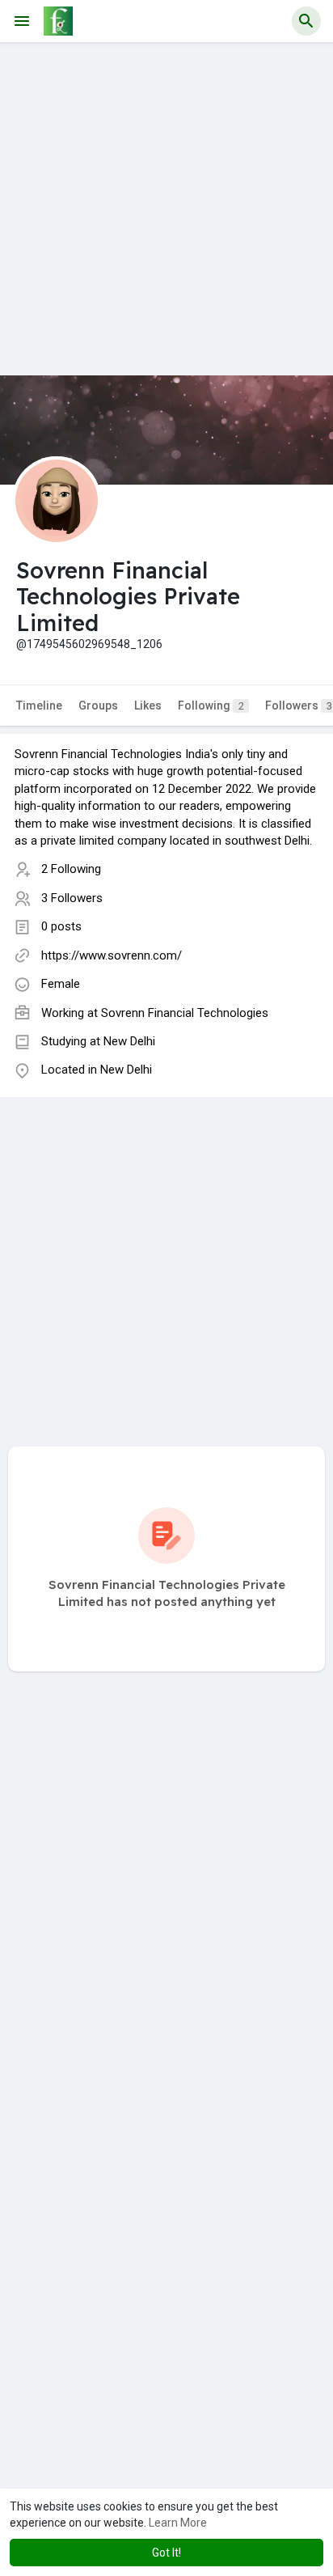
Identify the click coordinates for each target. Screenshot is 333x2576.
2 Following (71, 869)
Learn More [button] (178, 2523)
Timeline (39, 705)
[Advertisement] (166, 209)
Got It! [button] (166, 2553)
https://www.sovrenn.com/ (112, 955)
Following (211, 705)
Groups (98, 705)
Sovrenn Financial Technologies (185, 1013)
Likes (148, 705)
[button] (306, 21)
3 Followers (72, 898)
